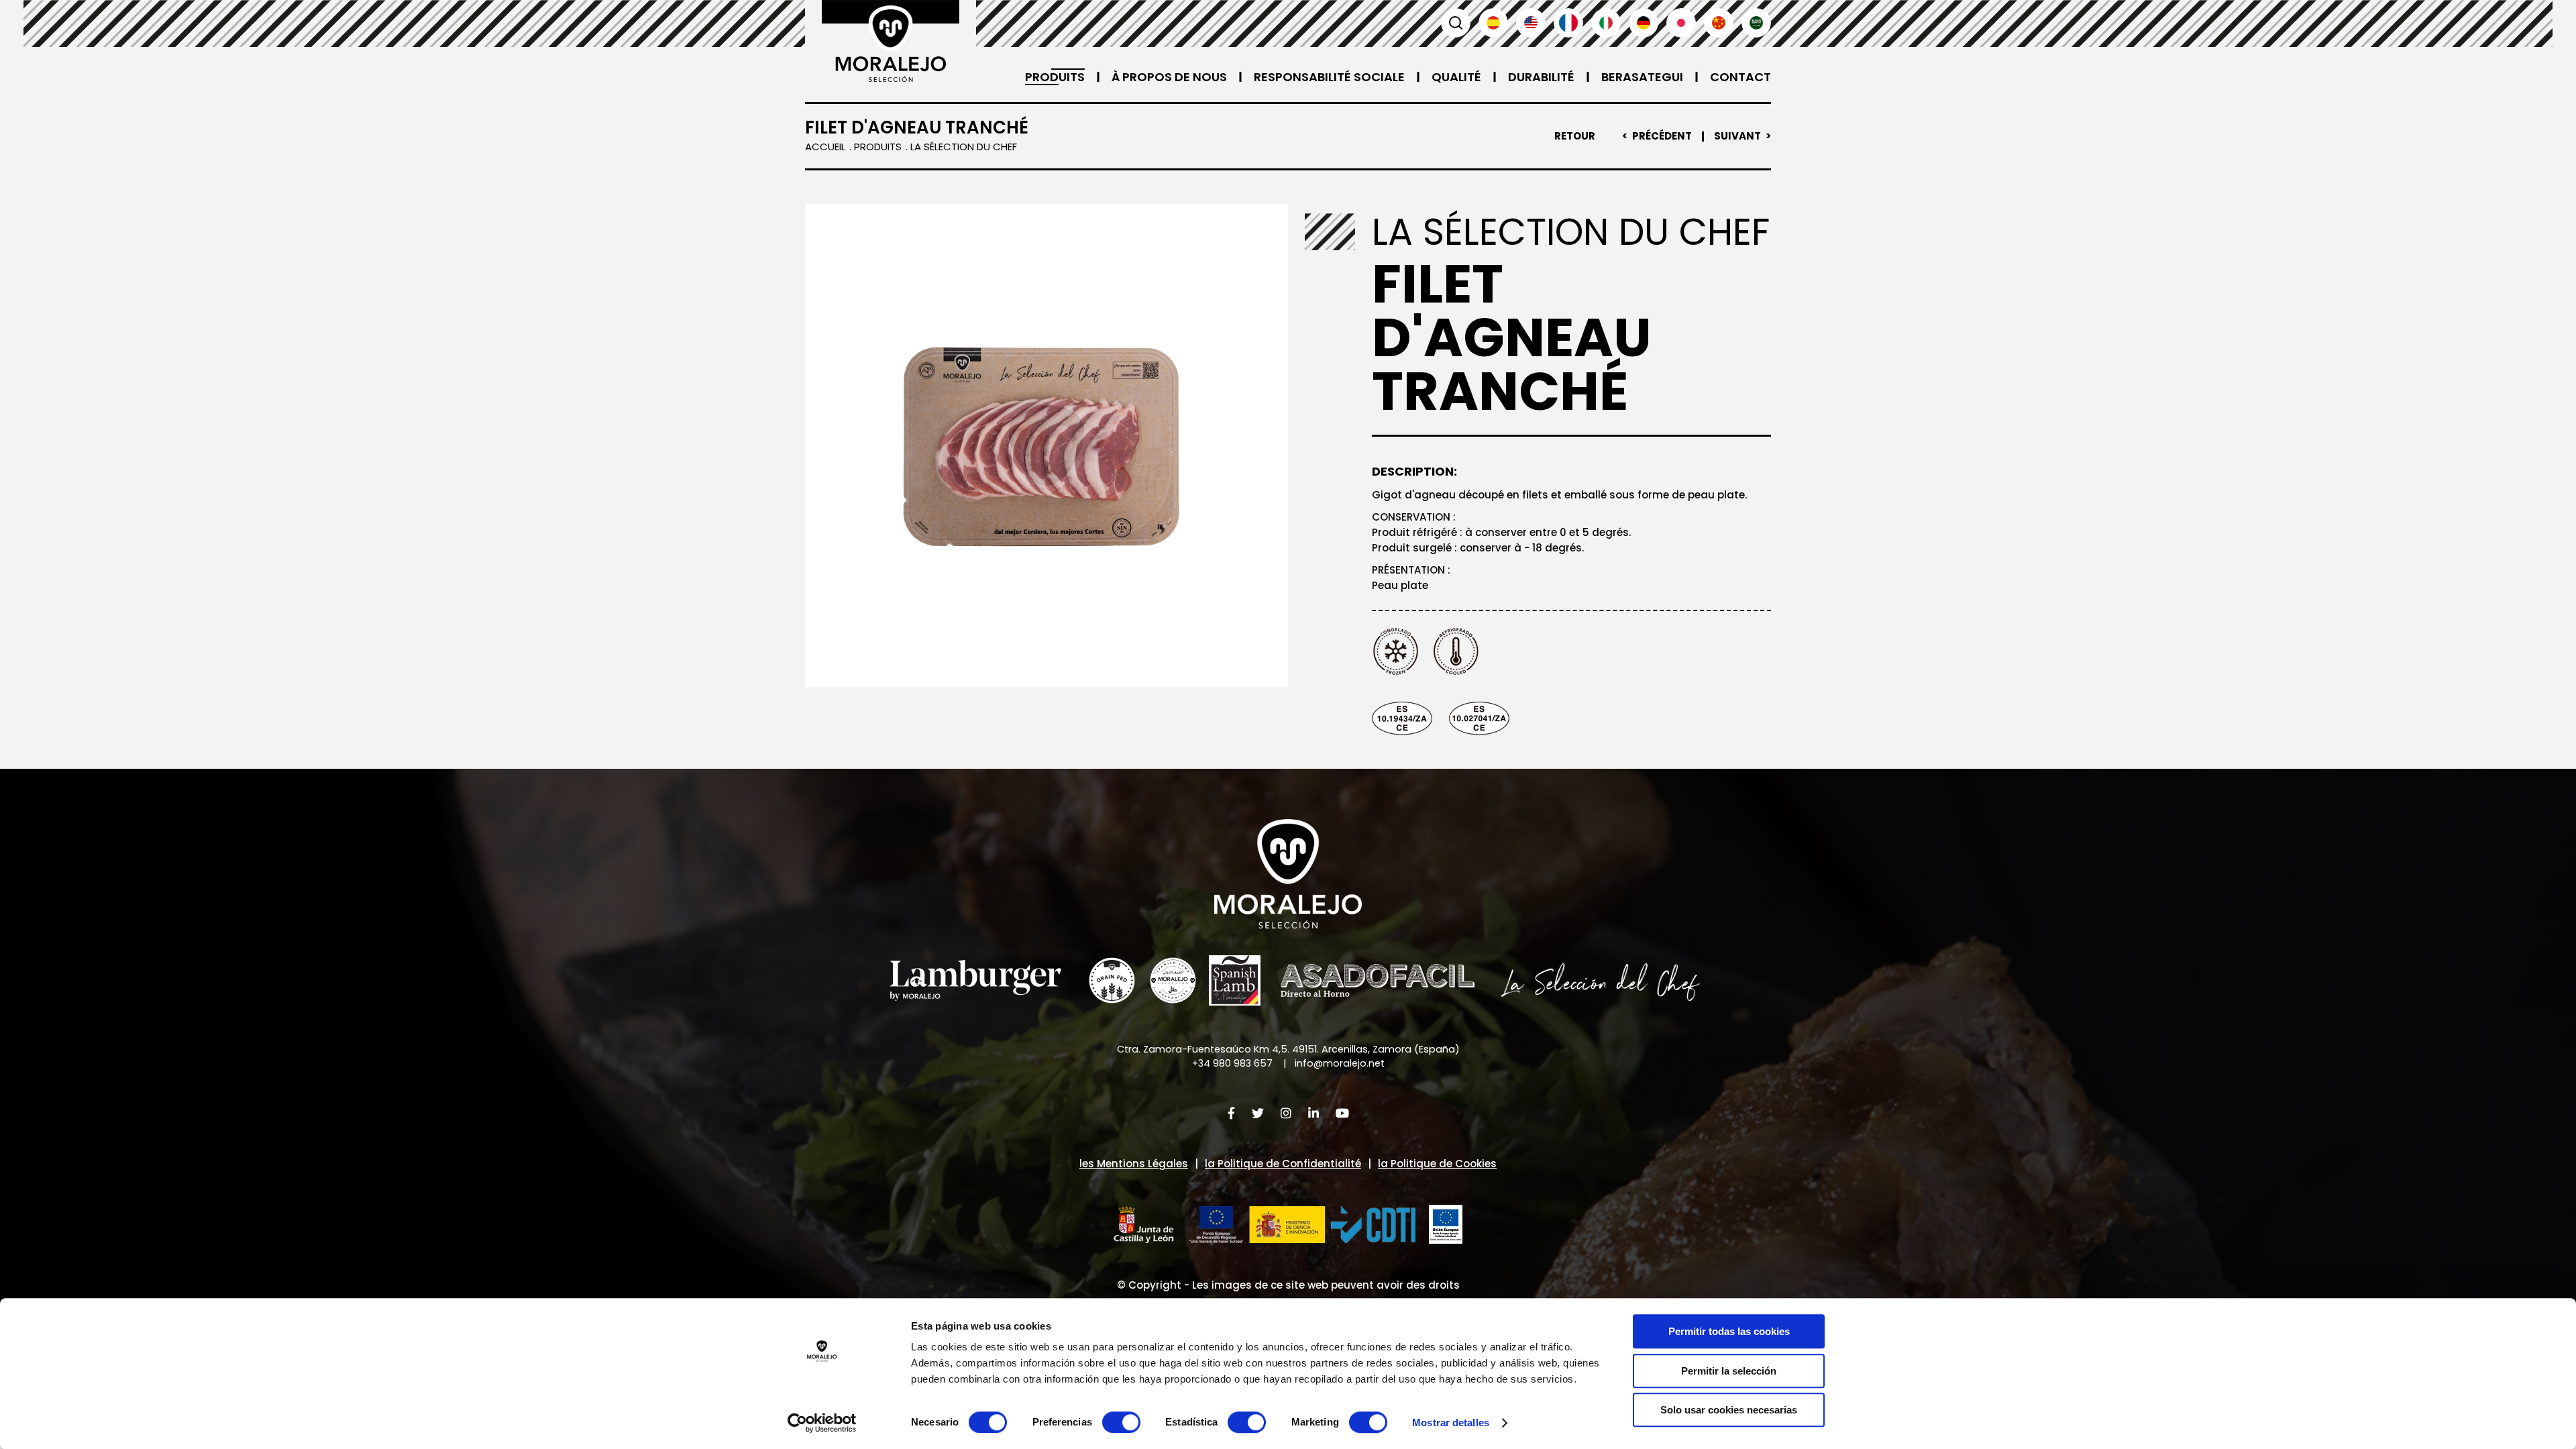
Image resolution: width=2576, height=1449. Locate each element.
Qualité (1456, 77)
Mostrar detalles (1451, 1423)
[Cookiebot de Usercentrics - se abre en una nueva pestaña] (822, 1423)
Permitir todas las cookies (1729, 1331)
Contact (1740, 77)
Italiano (1606, 23)
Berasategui (1642, 77)
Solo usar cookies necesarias (1729, 1410)
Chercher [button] (1456, 23)
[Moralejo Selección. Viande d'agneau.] (891, 41)
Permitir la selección (1729, 1371)
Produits (1055, 77)
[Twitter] (1258, 1113)
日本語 (1681, 23)
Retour (1575, 136)
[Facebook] (1231, 1113)
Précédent (1662, 136)
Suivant (1737, 136)
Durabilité (1541, 77)
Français (1568, 23)
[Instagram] (1286, 1113)
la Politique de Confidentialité (1283, 1164)
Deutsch (1644, 23)
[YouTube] (1342, 1113)
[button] (1265, 1225)
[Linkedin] (1313, 1113)
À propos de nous (1169, 77)
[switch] (1121, 1422)
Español (1493, 23)
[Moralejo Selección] (1288, 874)
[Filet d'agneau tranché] (1046, 445)
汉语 (1719, 23)
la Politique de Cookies (1437, 1164)
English (1531, 23)
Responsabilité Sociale (1329, 77)
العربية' (1756, 23)
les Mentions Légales (1134, 1164)
